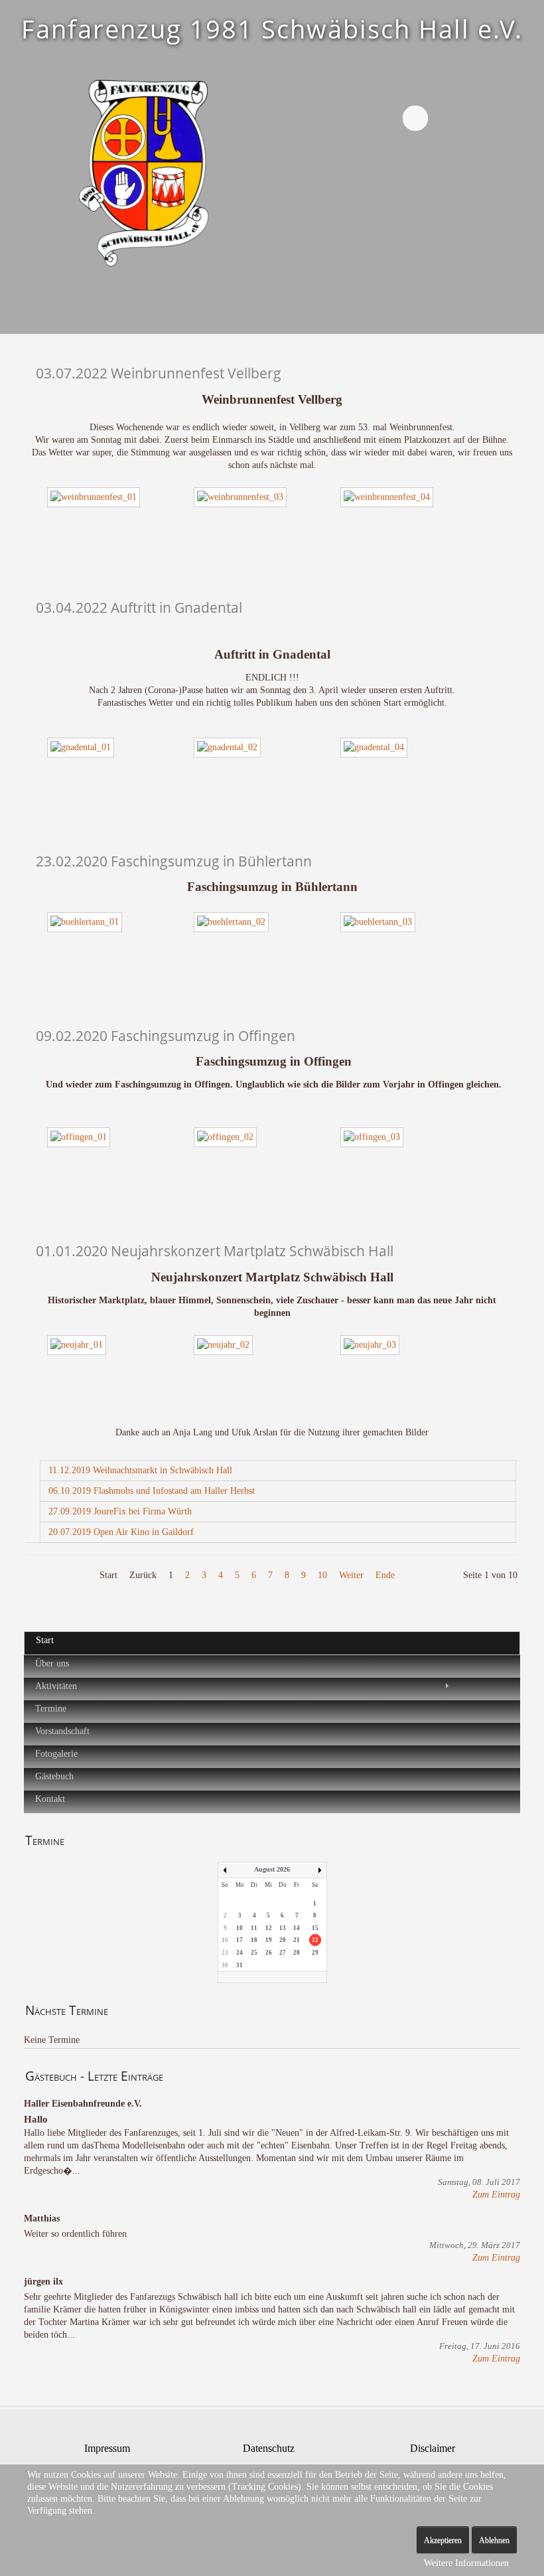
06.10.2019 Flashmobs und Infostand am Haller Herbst (152, 1491)
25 (254, 1953)
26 (269, 1953)
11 (254, 1928)
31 (239, 1965)
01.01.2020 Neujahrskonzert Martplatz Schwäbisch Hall (215, 1250)
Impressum (107, 2448)
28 (297, 1953)
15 (315, 1928)
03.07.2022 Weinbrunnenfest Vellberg (159, 373)
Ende (385, 1575)
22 (315, 1940)
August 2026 (272, 1869)
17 (239, 1940)
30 (225, 1965)
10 (322, 1575)
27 (283, 1953)
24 (239, 1953)
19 (269, 1940)
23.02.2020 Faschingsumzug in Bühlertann (174, 861)
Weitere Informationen (466, 2563)
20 (283, 1940)
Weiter (351, 1575)
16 (225, 1940)
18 (254, 1940)
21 (297, 1940)
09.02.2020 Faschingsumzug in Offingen (166, 1035)
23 (225, 1953)
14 (297, 1928)
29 (315, 1953)
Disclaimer (433, 2448)
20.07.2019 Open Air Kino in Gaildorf (121, 1532)
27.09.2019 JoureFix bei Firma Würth (120, 1511)
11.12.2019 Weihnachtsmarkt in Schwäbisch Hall (140, 1470)
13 (283, 1928)
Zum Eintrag (496, 2195)
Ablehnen (494, 2540)
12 (269, 1928)
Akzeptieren (443, 2540)
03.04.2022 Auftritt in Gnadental (139, 607)
